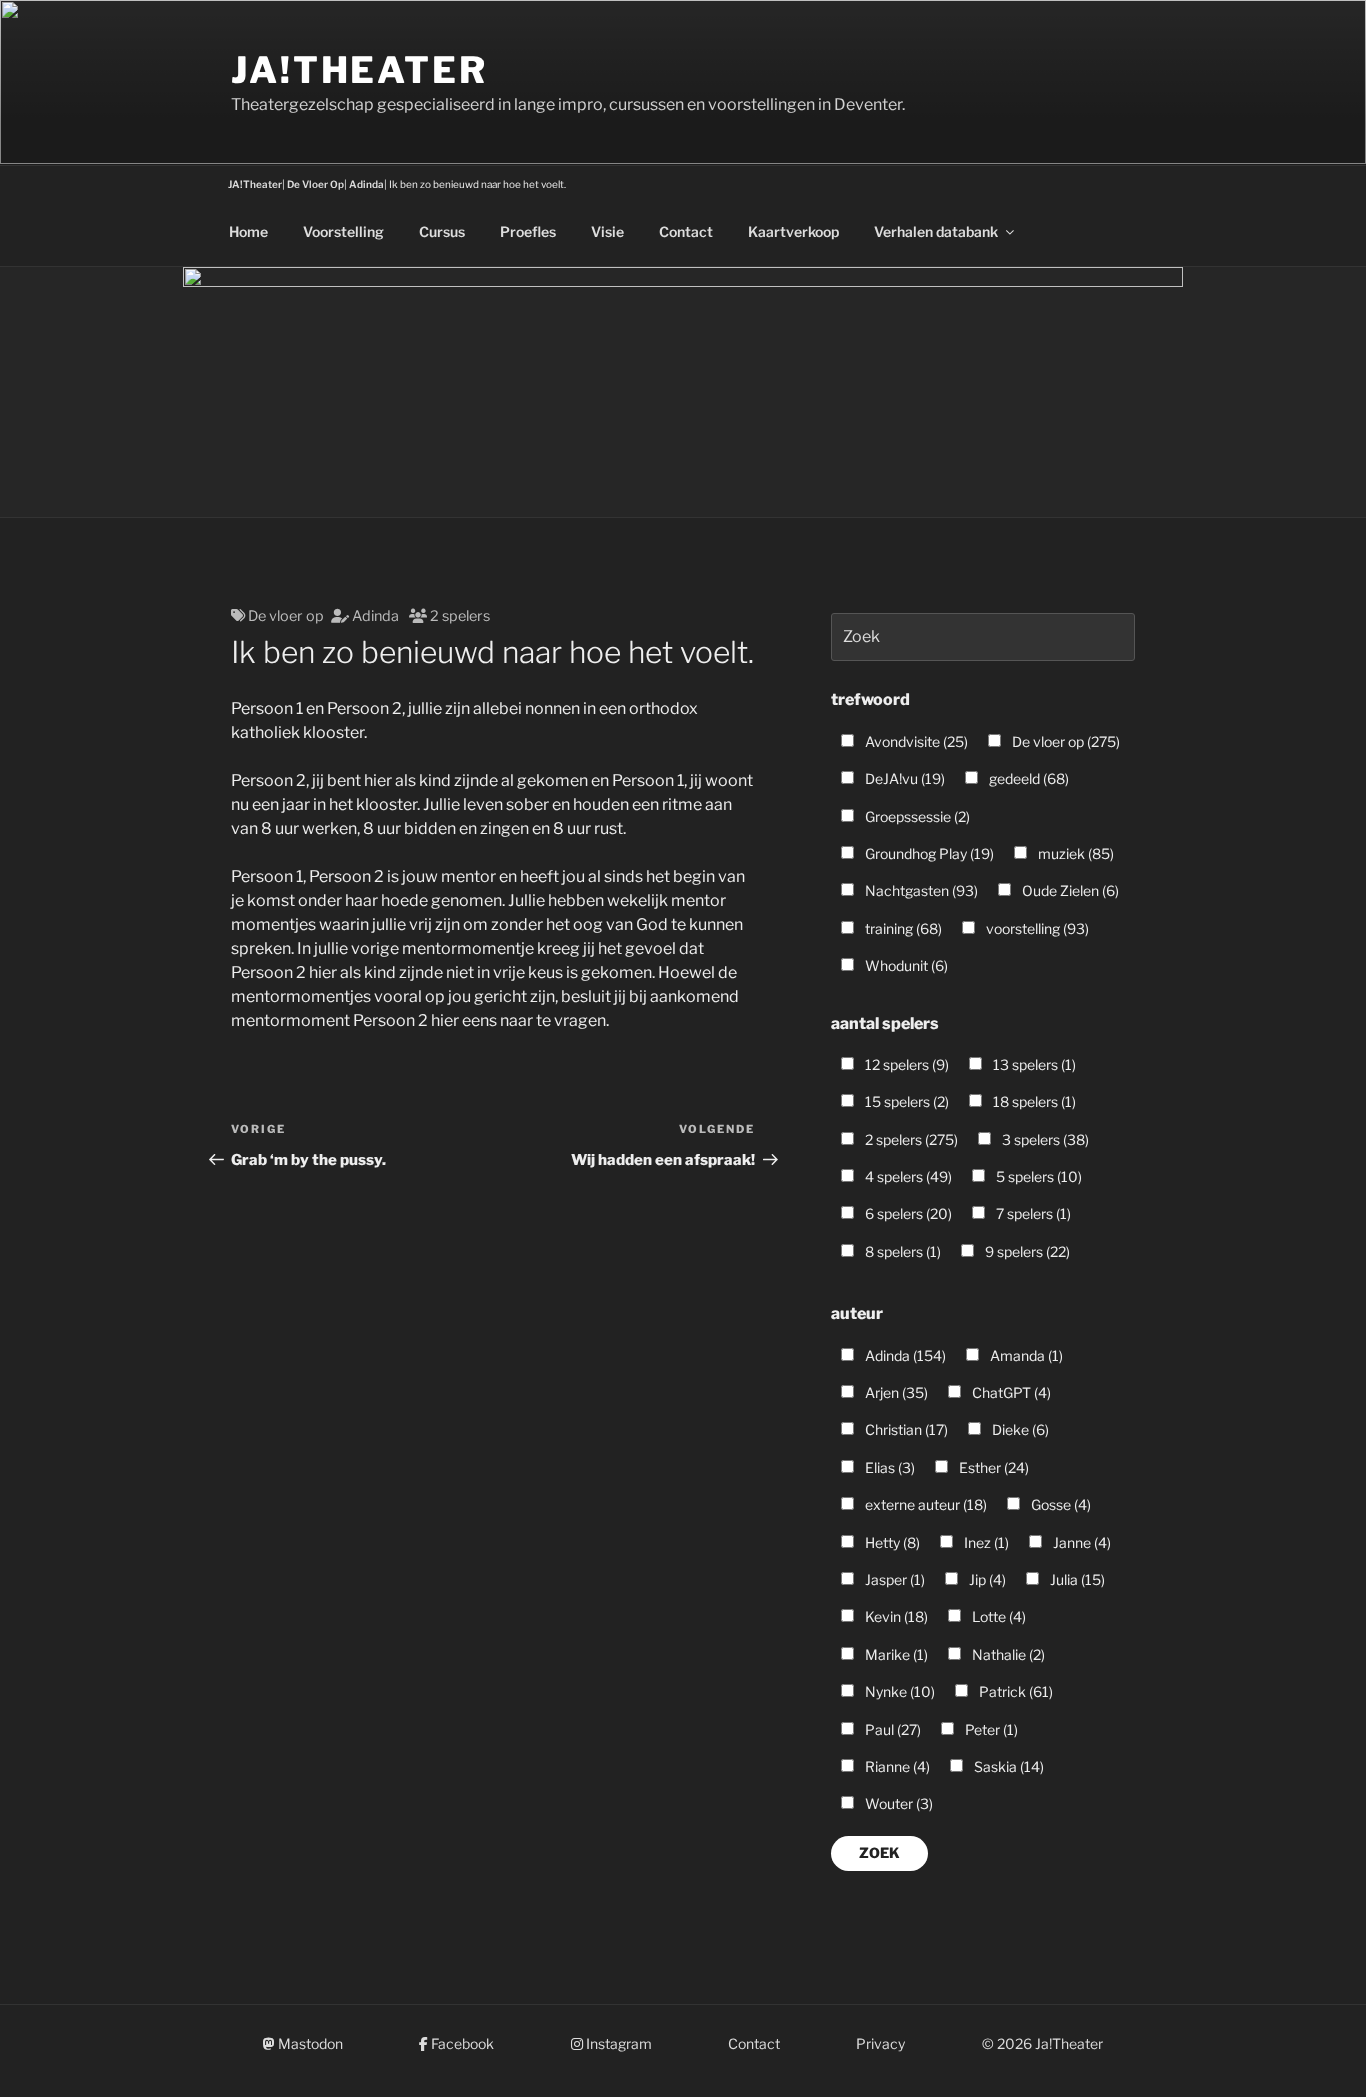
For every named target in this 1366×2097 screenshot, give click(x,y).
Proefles (528, 231)
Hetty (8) (891, 1542)
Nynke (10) (898, 1691)
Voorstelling (343, 231)
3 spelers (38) (1044, 1139)
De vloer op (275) (1064, 741)
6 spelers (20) (907, 1213)
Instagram (617, 2043)
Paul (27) (891, 1729)
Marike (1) (895, 1654)
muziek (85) (1074, 853)
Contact (686, 231)
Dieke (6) (1019, 1429)
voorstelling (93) (1036, 928)
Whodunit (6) (905, 965)
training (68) (902, 928)
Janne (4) (1080, 1542)
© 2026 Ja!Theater (1042, 2043)
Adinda (375, 616)
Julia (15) (1076, 1579)
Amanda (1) (1025, 1355)
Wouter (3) (897, 1803)
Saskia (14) (1007, 1766)
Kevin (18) (895, 1616)
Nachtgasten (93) (920, 890)
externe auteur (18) (924, 1504)
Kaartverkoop (793, 231)
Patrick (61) (1014, 1691)
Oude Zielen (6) (1069, 890)
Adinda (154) (904, 1355)
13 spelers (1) (1033, 1064)
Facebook (461, 2043)
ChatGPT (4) (1010, 1392)
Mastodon (309, 2043)
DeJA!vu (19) (903, 778)
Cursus (442, 231)
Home (248, 231)
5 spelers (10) (1037, 1176)
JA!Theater (359, 70)
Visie (607, 231)
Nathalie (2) (1007, 1654)
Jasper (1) (893, 1579)
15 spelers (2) (905, 1101)
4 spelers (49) (907, 1176)
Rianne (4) (896, 1766)
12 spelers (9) (905, 1064)
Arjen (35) (895, 1392)
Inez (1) (985, 1542)
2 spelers (460, 616)
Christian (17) (905, 1429)
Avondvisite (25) (915, 741)
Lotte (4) (997, 1616)
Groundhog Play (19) (928, 853)
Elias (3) (888, 1467)
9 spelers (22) (1026, 1251)
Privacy (880, 2043)
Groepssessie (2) (916, 816)
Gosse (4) (1059, 1504)
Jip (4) (986, 1579)
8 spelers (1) (901, 1251)
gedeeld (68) (1027, 778)
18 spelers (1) (1033, 1101)
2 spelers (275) (910, 1139)
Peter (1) (990, 1729)
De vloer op (286, 616)
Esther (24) (992, 1467)
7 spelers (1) (1032, 1213)
